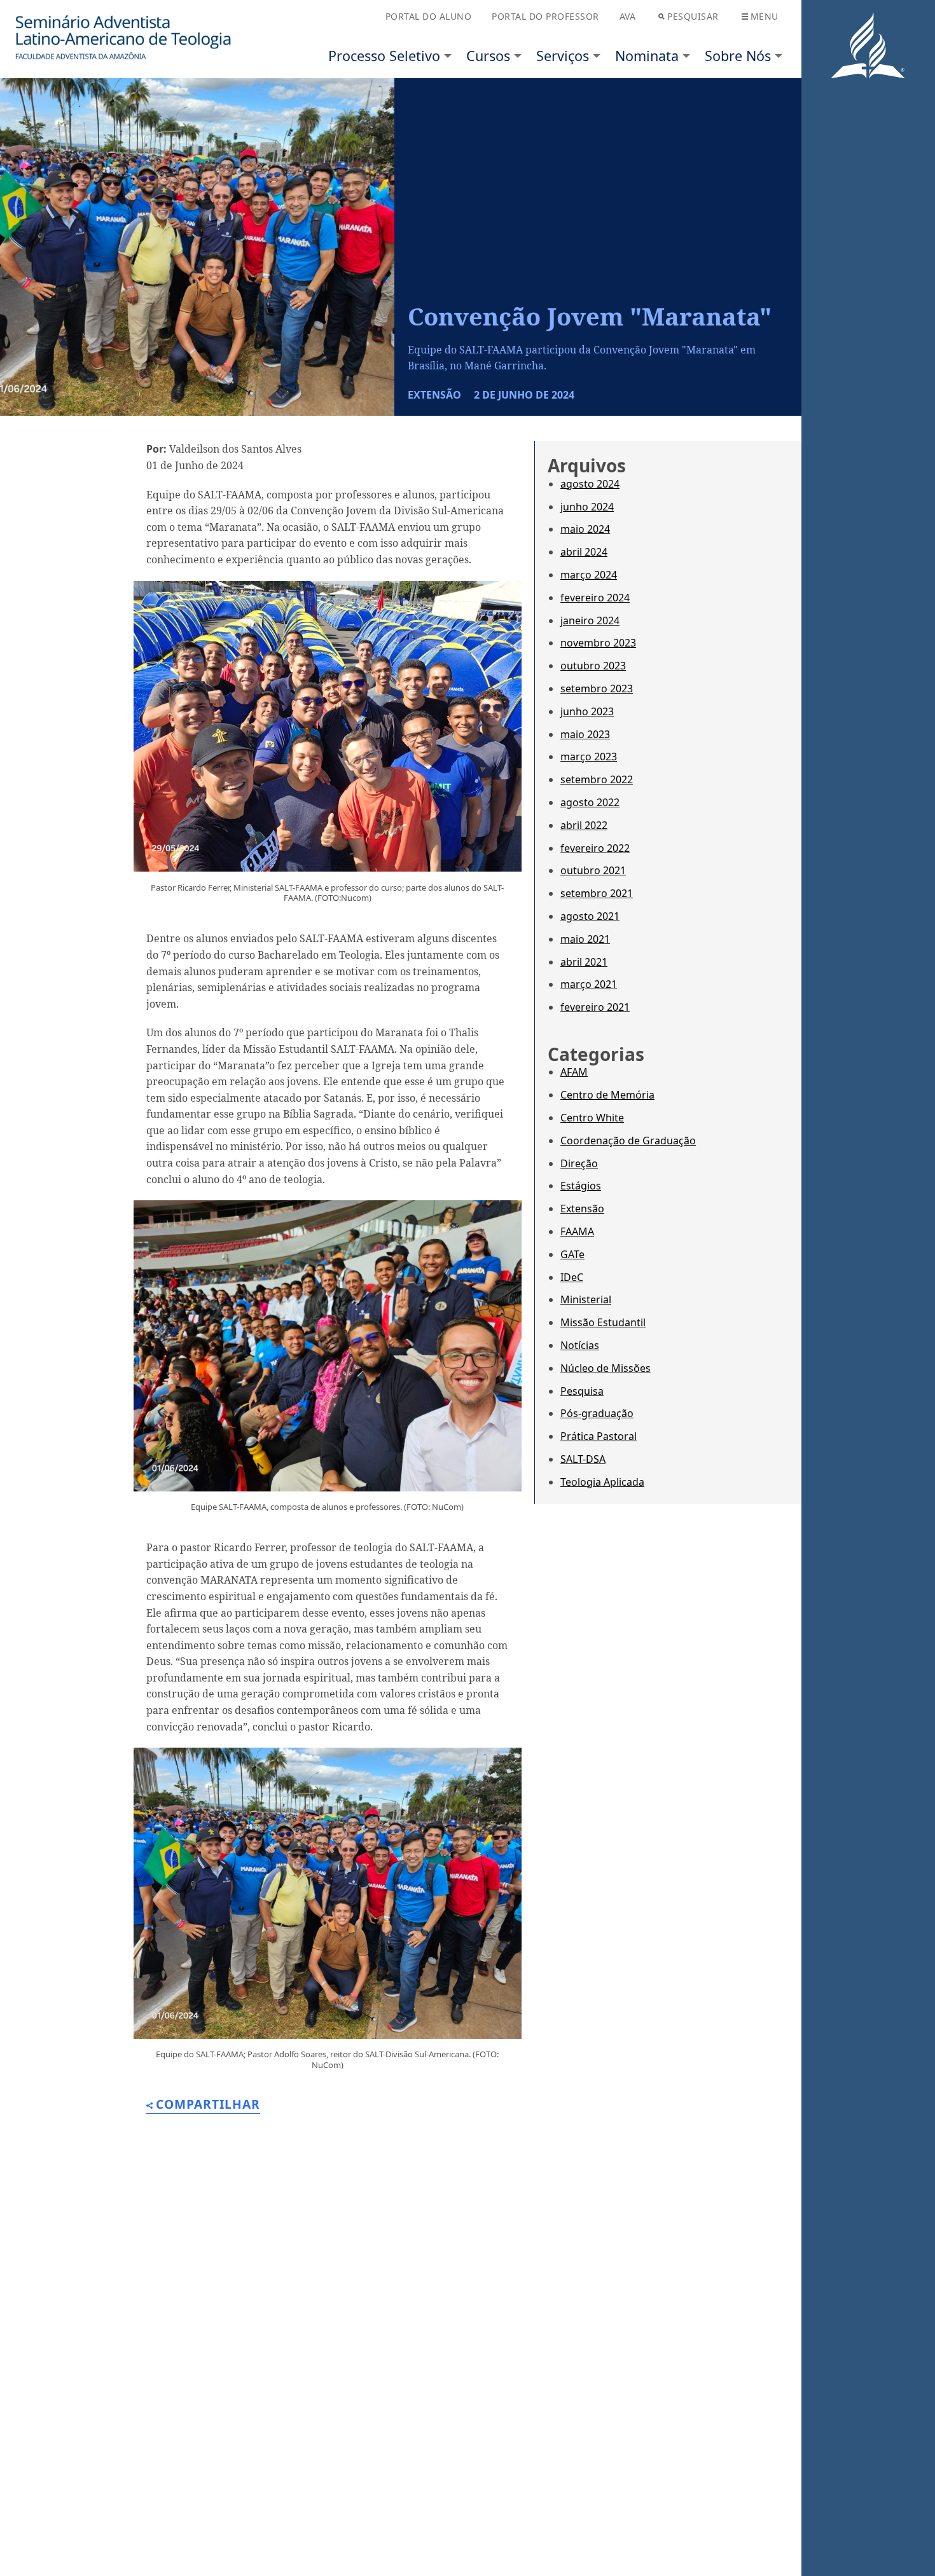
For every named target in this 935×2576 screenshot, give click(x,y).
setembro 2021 (597, 893)
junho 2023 (587, 711)
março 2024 (589, 575)
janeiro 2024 (590, 620)
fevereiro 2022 (595, 848)
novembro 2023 (598, 643)
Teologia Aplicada (602, 1482)
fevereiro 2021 (595, 1007)
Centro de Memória (607, 1095)
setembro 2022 (597, 779)
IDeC (572, 1277)
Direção (579, 1163)
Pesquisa (582, 1391)
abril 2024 (584, 552)
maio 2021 (585, 939)
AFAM (574, 1072)
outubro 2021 (593, 870)
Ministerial (586, 1299)
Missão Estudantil (603, 1322)
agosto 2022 (590, 802)
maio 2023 (585, 734)
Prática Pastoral (599, 1436)
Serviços (563, 56)
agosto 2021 (590, 916)
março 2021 (589, 984)
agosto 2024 (590, 484)
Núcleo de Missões (606, 1368)
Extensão (582, 1209)
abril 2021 (584, 962)
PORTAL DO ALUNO (429, 16)
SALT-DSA (583, 1459)
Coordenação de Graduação (628, 1141)
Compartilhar (208, 2105)
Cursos (488, 56)
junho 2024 (587, 507)
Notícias (580, 1345)
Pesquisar (693, 16)
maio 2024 (585, 529)
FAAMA (577, 1231)
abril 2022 (584, 825)
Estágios (581, 1186)
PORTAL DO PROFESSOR (545, 16)
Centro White (592, 1118)
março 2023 (589, 757)
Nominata (647, 56)
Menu (765, 16)
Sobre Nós (738, 56)
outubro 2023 (593, 666)
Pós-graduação (597, 1413)
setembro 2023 (597, 689)
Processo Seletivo (384, 56)
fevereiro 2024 (595, 598)
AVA (628, 16)
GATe (572, 1254)
